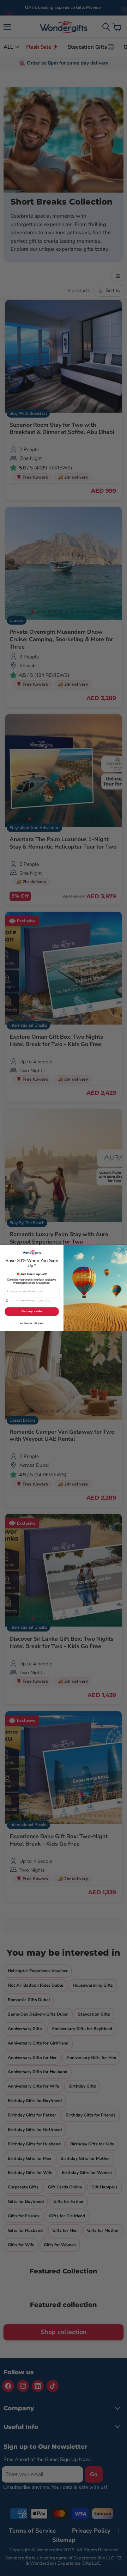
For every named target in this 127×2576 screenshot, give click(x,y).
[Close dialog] (123, 1250)
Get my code (32, 1311)
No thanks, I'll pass (32, 1323)
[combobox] (9, 1301)
